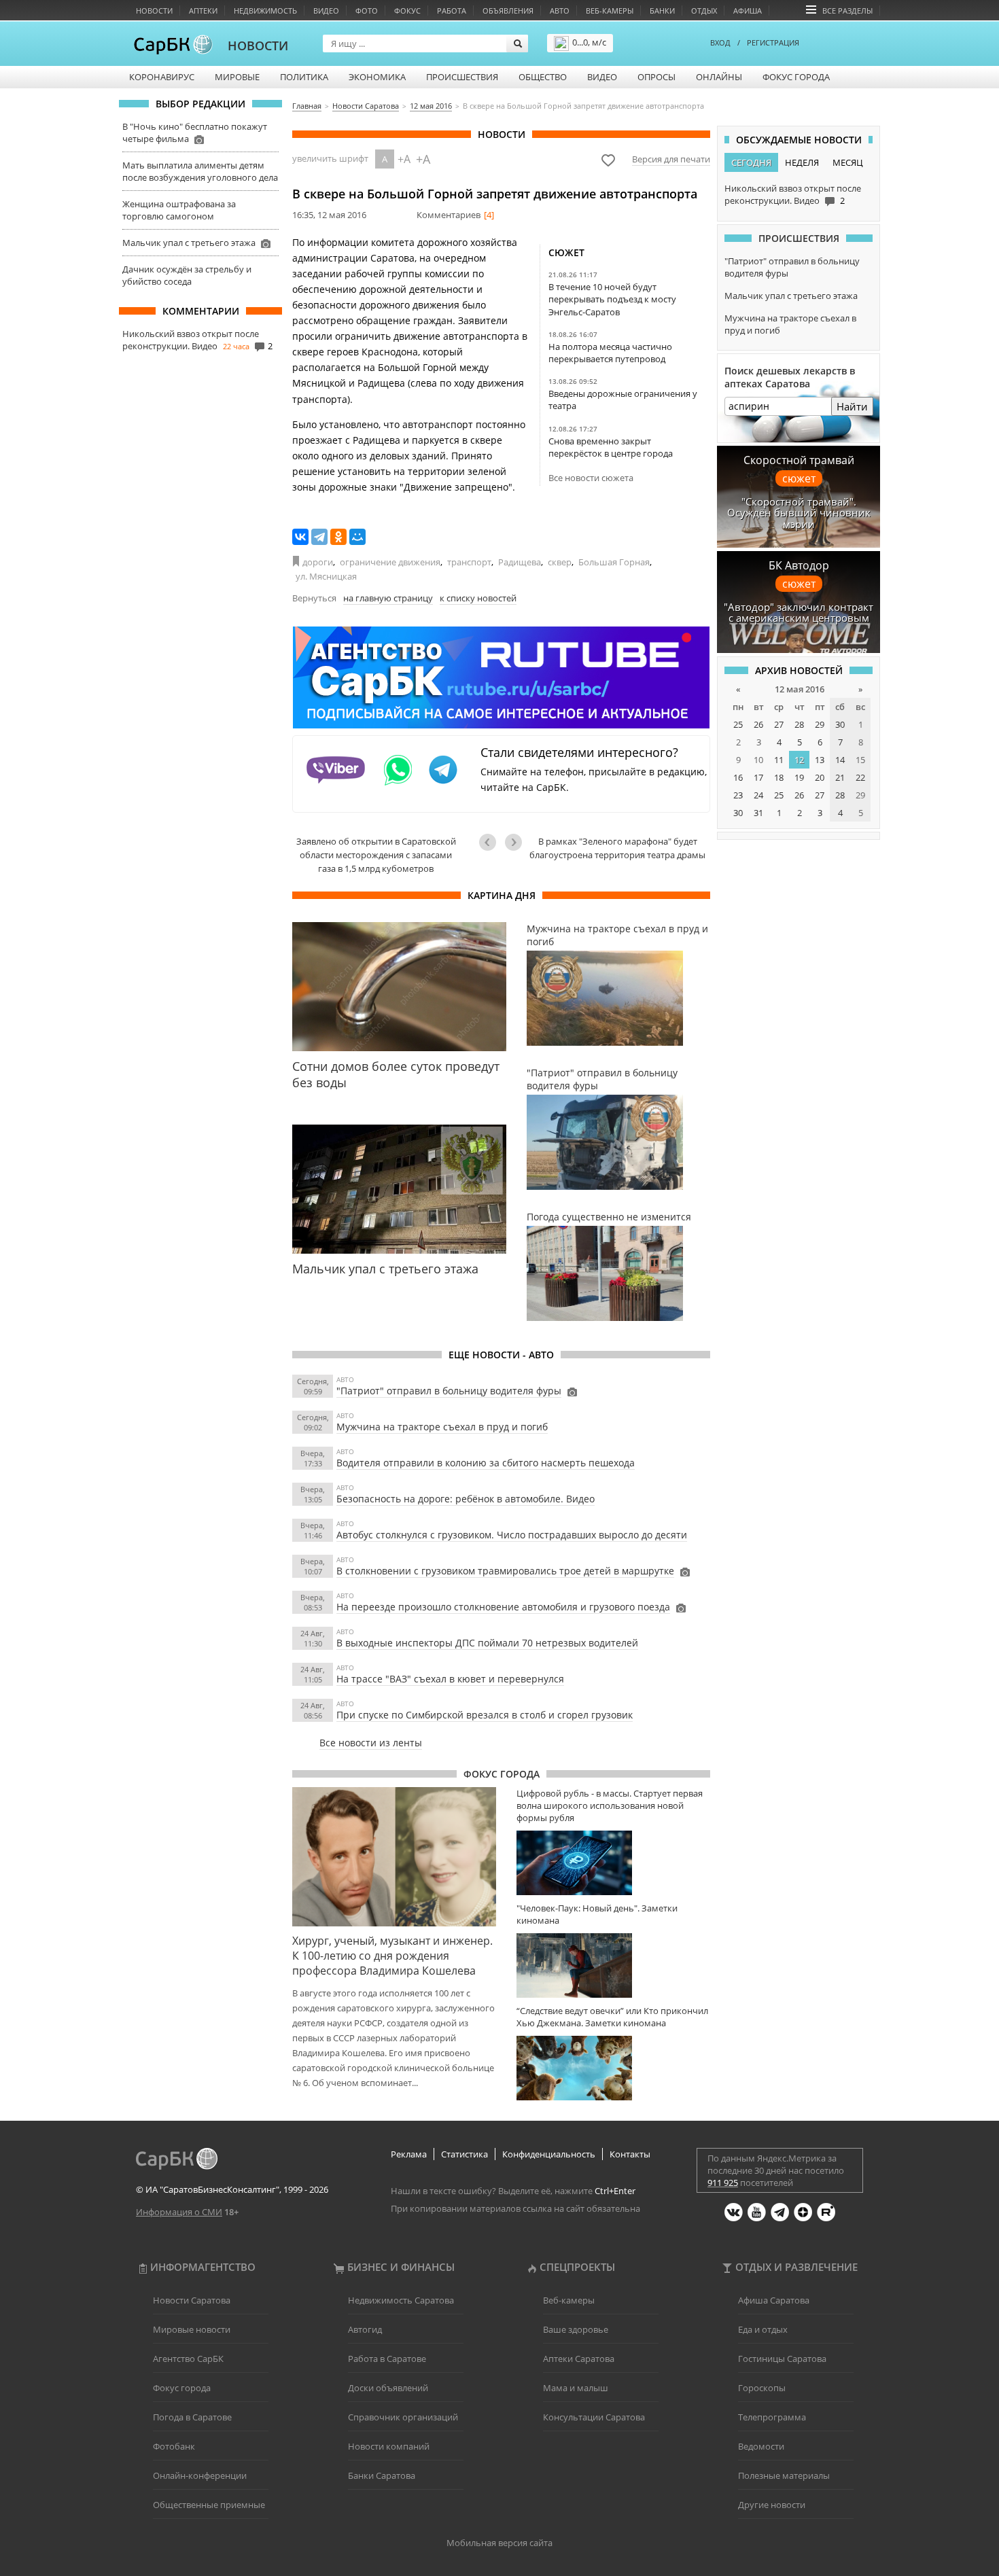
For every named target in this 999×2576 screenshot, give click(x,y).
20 (820, 777)
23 (738, 795)
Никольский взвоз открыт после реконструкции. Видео (191, 340)
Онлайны (719, 77)
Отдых (704, 11)
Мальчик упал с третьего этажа (189, 243)
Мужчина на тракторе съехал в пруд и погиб (442, 1427)
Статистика (465, 2154)
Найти (852, 406)
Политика (304, 77)
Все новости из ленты (371, 1743)
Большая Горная (614, 562)
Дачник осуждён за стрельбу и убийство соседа (187, 275)
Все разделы (847, 11)
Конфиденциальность (549, 2154)
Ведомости (761, 2446)
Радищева (520, 562)
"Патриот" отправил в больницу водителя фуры (449, 1391)
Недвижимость (265, 11)
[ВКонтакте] (300, 537)
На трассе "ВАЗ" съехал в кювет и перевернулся (450, 1679)
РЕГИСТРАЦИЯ (773, 42)
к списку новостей (478, 598)
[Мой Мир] (357, 537)
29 (820, 724)
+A (404, 159)
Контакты (630, 2154)
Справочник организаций (403, 2417)
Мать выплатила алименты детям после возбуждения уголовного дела (200, 171)
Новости (154, 11)
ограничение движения (390, 562)
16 (738, 777)
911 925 (723, 2183)
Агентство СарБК (188, 2359)
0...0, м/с (589, 42)
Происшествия (462, 77)
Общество (543, 77)
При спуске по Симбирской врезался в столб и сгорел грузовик (485, 1715)
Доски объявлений (388, 2388)
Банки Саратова (382, 2475)
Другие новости (772, 2505)
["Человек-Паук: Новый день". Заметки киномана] (613, 1965)
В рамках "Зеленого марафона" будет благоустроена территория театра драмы (617, 848)
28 (799, 724)
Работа (452, 11)
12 (799, 760)
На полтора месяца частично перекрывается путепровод (610, 353)
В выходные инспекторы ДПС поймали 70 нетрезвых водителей (487, 1643)
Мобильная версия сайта (500, 2543)
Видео (326, 11)
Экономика (377, 77)
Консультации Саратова (594, 2417)
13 (820, 760)
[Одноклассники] (338, 537)
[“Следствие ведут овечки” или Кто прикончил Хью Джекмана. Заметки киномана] (613, 2068)
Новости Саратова (192, 2300)
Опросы (656, 77)
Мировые (237, 77)
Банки (662, 11)
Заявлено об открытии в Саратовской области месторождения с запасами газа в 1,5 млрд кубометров (376, 855)
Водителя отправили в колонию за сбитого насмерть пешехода (486, 1463)
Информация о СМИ (179, 2212)
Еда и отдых (763, 2329)
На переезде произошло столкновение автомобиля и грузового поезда (503, 1607)
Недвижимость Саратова (401, 2300)
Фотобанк (174, 2446)
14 (840, 760)
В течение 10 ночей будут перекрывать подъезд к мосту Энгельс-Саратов (612, 299)
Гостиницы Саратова (782, 2359)
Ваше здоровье (576, 2329)
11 (779, 760)
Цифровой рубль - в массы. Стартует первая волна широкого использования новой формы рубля (610, 1805)
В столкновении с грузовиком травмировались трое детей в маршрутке (505, 1571)
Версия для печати (671, 159)
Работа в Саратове (387, 2359)
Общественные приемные (209, 2505)
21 (840, 777)
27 (779, 724)
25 (738, 724)
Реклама (409, 2154)
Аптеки (203, 11)
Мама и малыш (576, 2388)
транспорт (469, 562)
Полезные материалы (784, 2475)
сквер (560, 562)
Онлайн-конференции (200, 2475)
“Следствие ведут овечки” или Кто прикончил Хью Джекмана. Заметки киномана (612, 2017)
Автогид (365, 2329)
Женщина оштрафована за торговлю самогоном (179, 210)
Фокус (407, 11)
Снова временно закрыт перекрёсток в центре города (611, 447)
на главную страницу (388, 598)
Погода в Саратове (192, 2417)
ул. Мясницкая (326, 576)
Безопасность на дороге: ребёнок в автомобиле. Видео (466, 1499)
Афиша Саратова (774, 2300)
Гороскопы (762, 2388)
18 (779, 777)
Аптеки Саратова (579, 2359)
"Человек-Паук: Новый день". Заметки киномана (597, 1914)
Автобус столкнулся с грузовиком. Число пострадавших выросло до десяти (512, 1535)
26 (758, 724)
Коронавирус (162, 77)
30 (840, 724)
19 (799, 777)
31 (758, 813)
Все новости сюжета (591, 478)
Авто (560, 11)
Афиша (748, 11)
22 (860, 777)
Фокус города (796, 77)
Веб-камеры (610, 11)
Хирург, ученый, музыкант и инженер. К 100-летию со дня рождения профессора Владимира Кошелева (392, 1956)
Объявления (508, 11)
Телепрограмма (772, 2417)
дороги (318, 562)
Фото (367, 11)
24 (758, 795)
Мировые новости (192, 2329)
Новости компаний (389, 2446)
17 (758, 777)
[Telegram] (319, 537)
